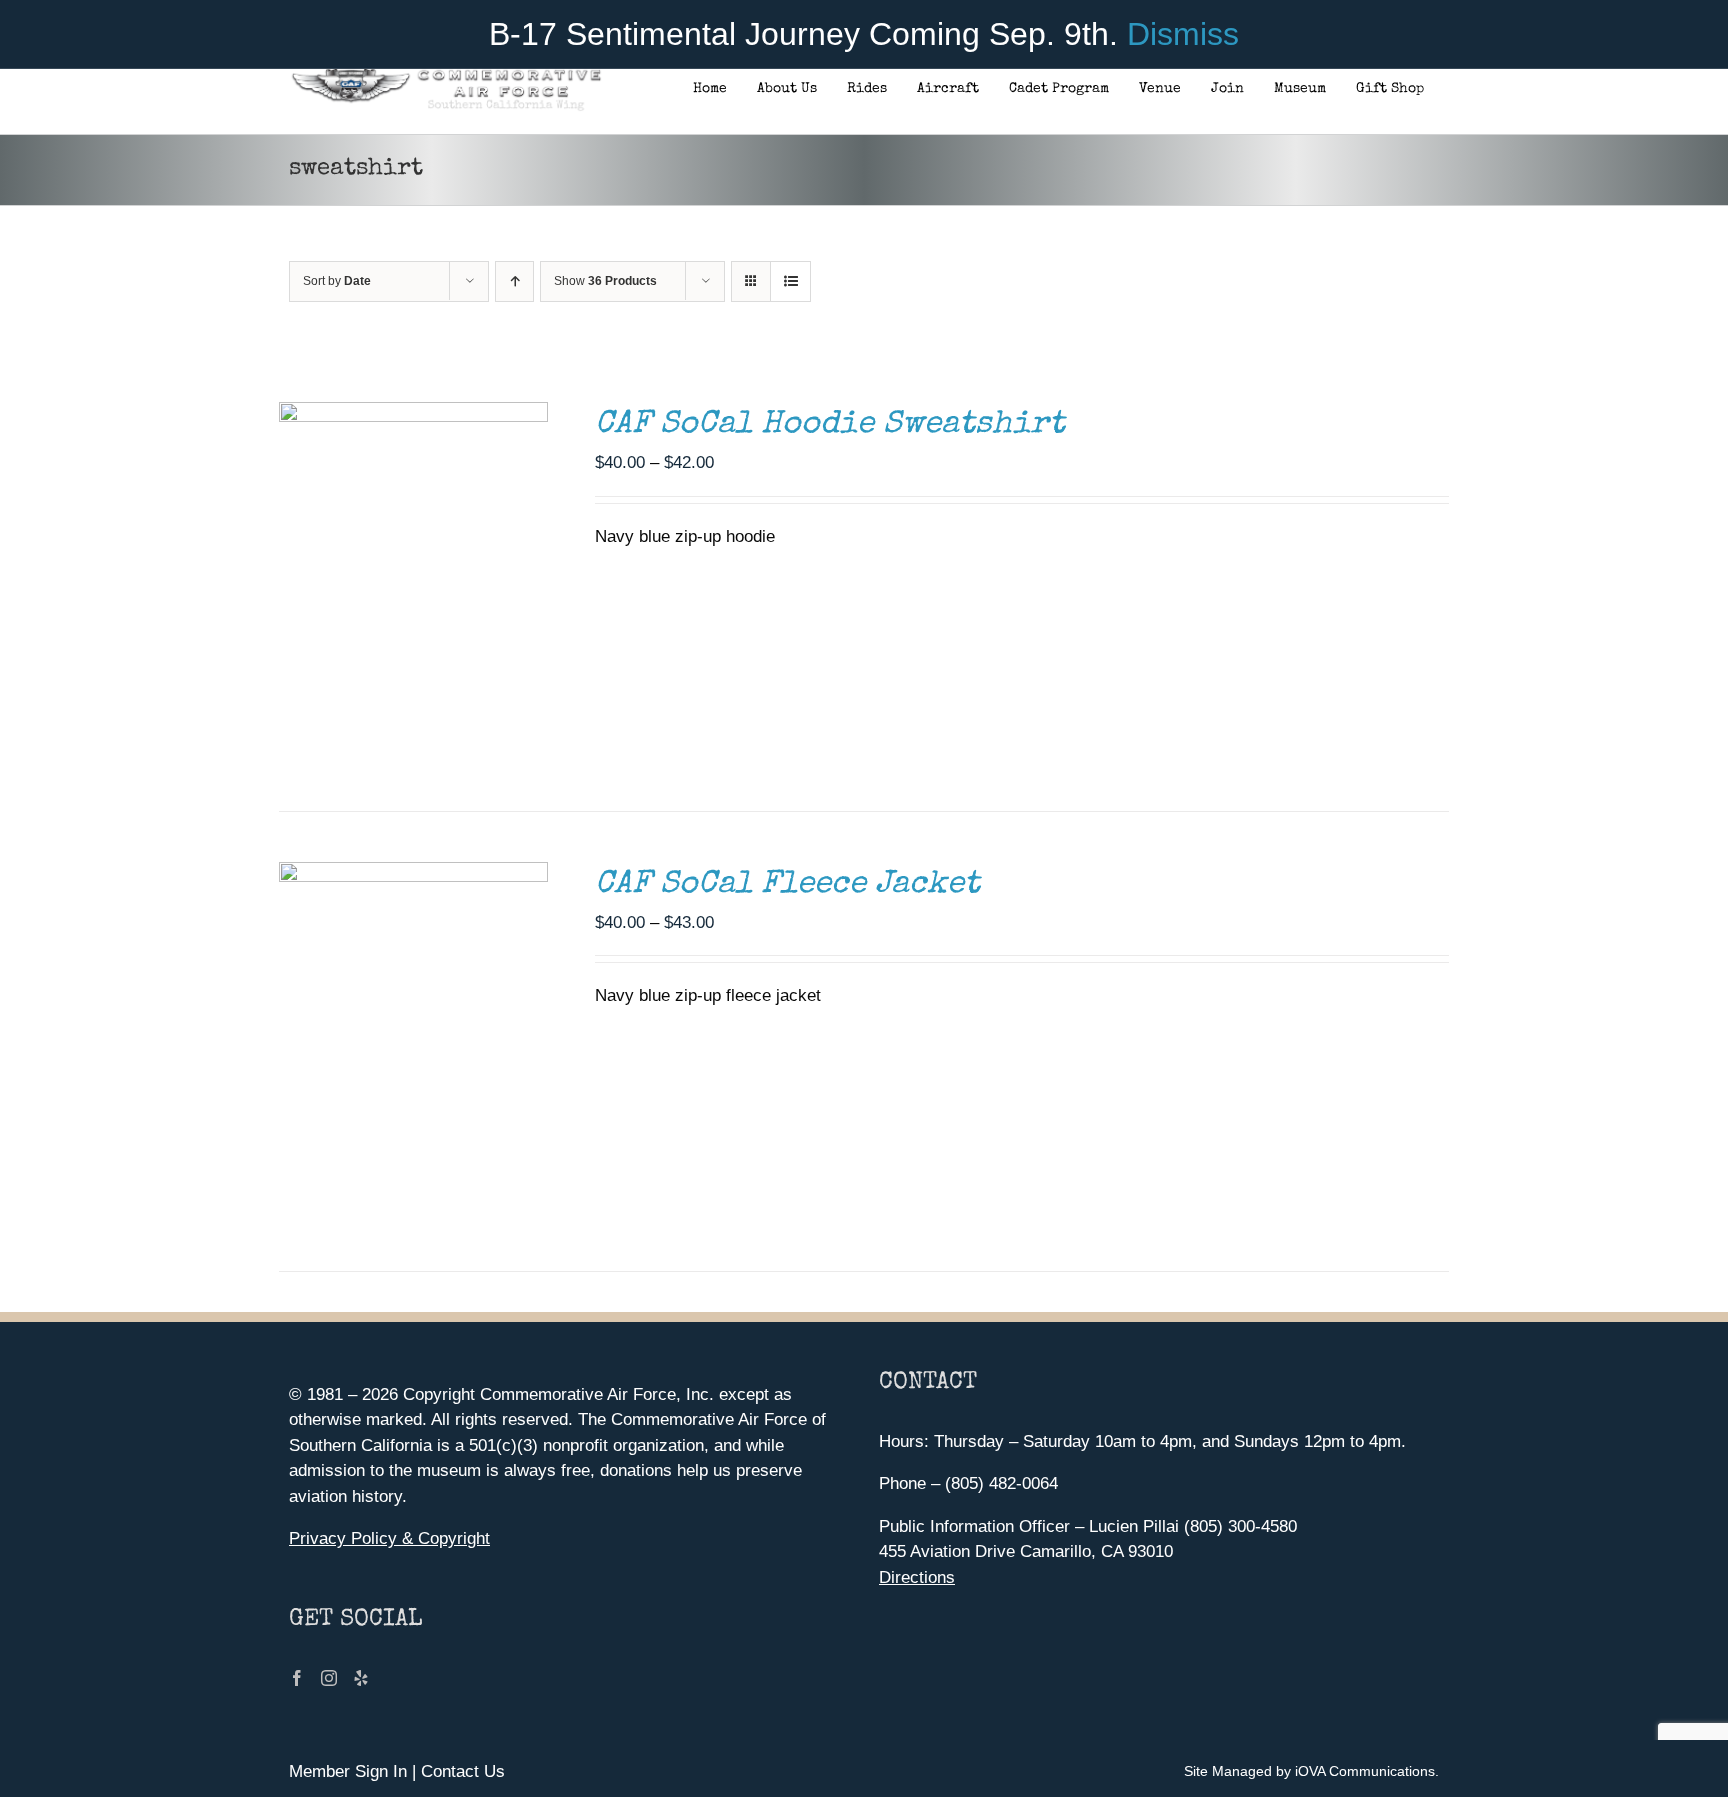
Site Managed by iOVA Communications (1309, 1771)
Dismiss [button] (1183, 34)
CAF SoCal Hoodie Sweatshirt (830, 425)
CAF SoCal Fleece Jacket (787, 885)
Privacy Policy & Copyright (389, 1538)
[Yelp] (361, 1678)
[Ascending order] (514, 281)
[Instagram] (329, 1678)
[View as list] (790, 281)
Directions (917, 1577)
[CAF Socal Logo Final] (445, 74)
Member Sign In (348, 1771)
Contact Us (463, 1771)
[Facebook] (297, 1678)
